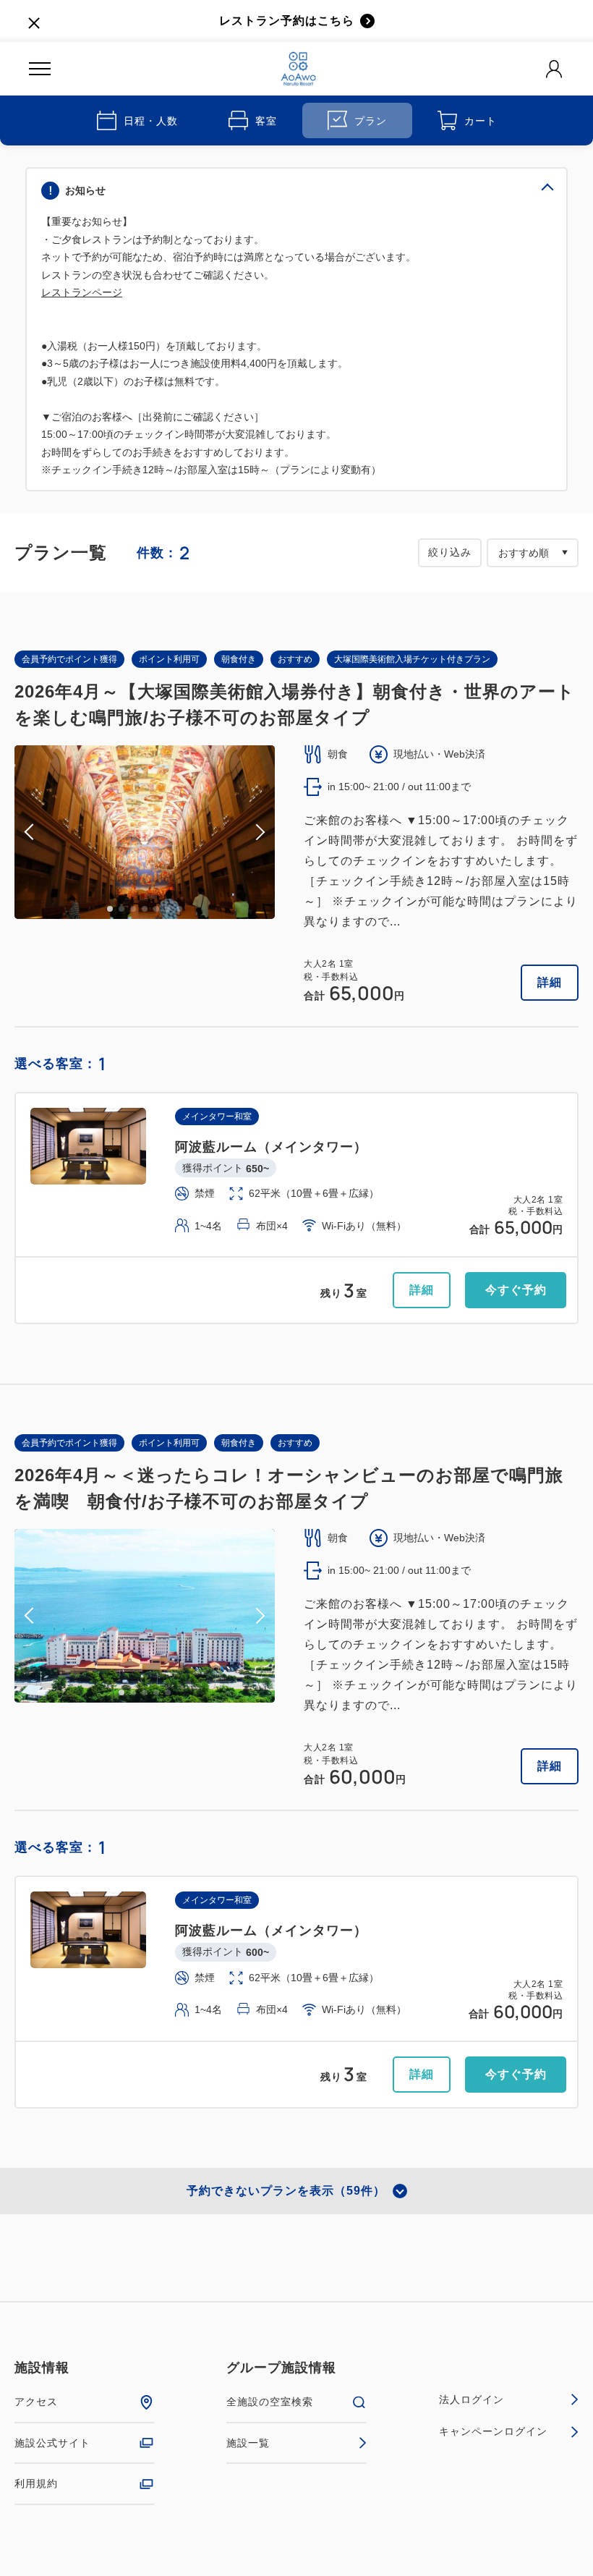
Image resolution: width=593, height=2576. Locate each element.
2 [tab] (121, 909)
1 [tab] (110, 909)
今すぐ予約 (516, 1290)
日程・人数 (151, 121)
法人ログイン (472, 2399)
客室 (266, 121)
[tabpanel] (145, 832)
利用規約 (36, 2483)
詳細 (550, 982)
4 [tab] (145, 909)
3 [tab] (133, 909)
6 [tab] (168, 909)
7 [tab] (179, 909)
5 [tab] (156, 909)
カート (481, 121)
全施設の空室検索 (270, 2402)
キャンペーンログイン (493, 2431)
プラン (371, 121)
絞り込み (450, 552)
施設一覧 (248, 2443)
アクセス (36, 2402)
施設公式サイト (52, 2443)
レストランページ (82, 292)
